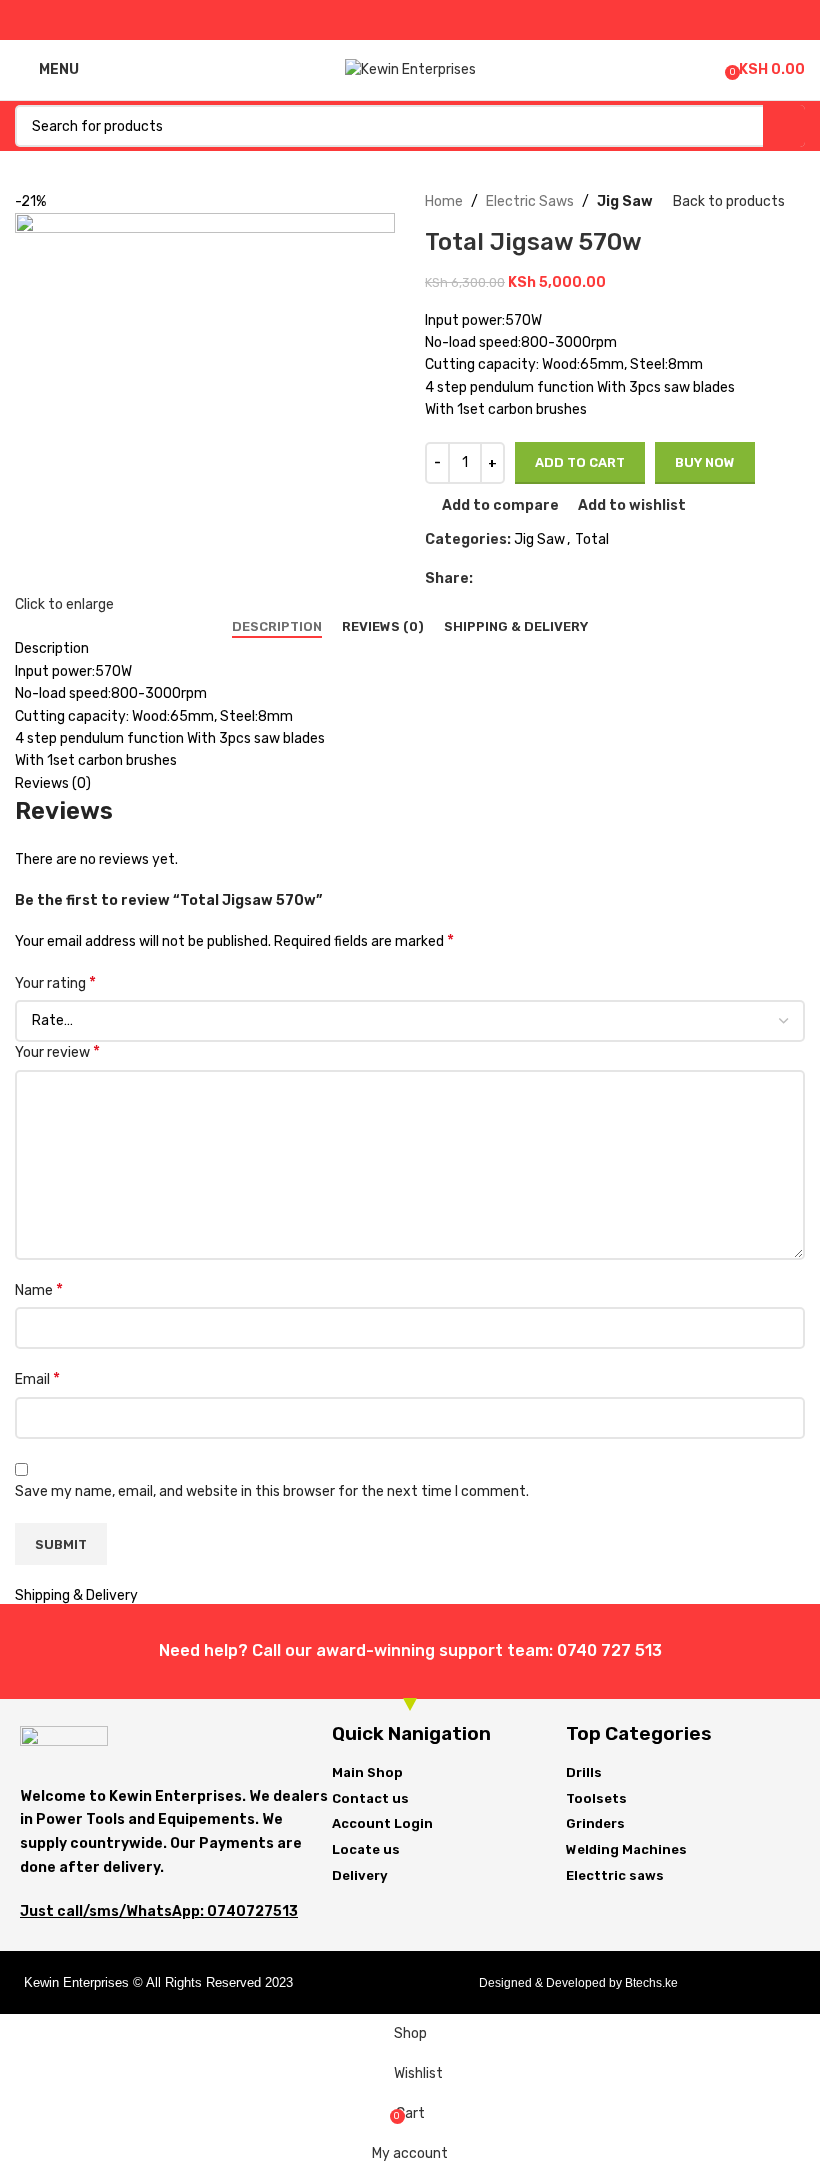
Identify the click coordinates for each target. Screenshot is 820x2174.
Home (444, 201)
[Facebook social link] (364, 20)
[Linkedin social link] (433, 20)
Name (39, 1289)
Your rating (55, 982)
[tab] (277, 627)
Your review (57, 1051)
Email (37, 1378)
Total (592, 539)
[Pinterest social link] (410, 20)
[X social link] (387, 20)
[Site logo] (410, 69)
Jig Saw (625, 201)
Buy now (705, 462)
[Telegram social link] (456, 20)
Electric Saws (530, 201)
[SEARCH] (784, 126)
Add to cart (580, 462)
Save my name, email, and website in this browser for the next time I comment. (272, 1491)
